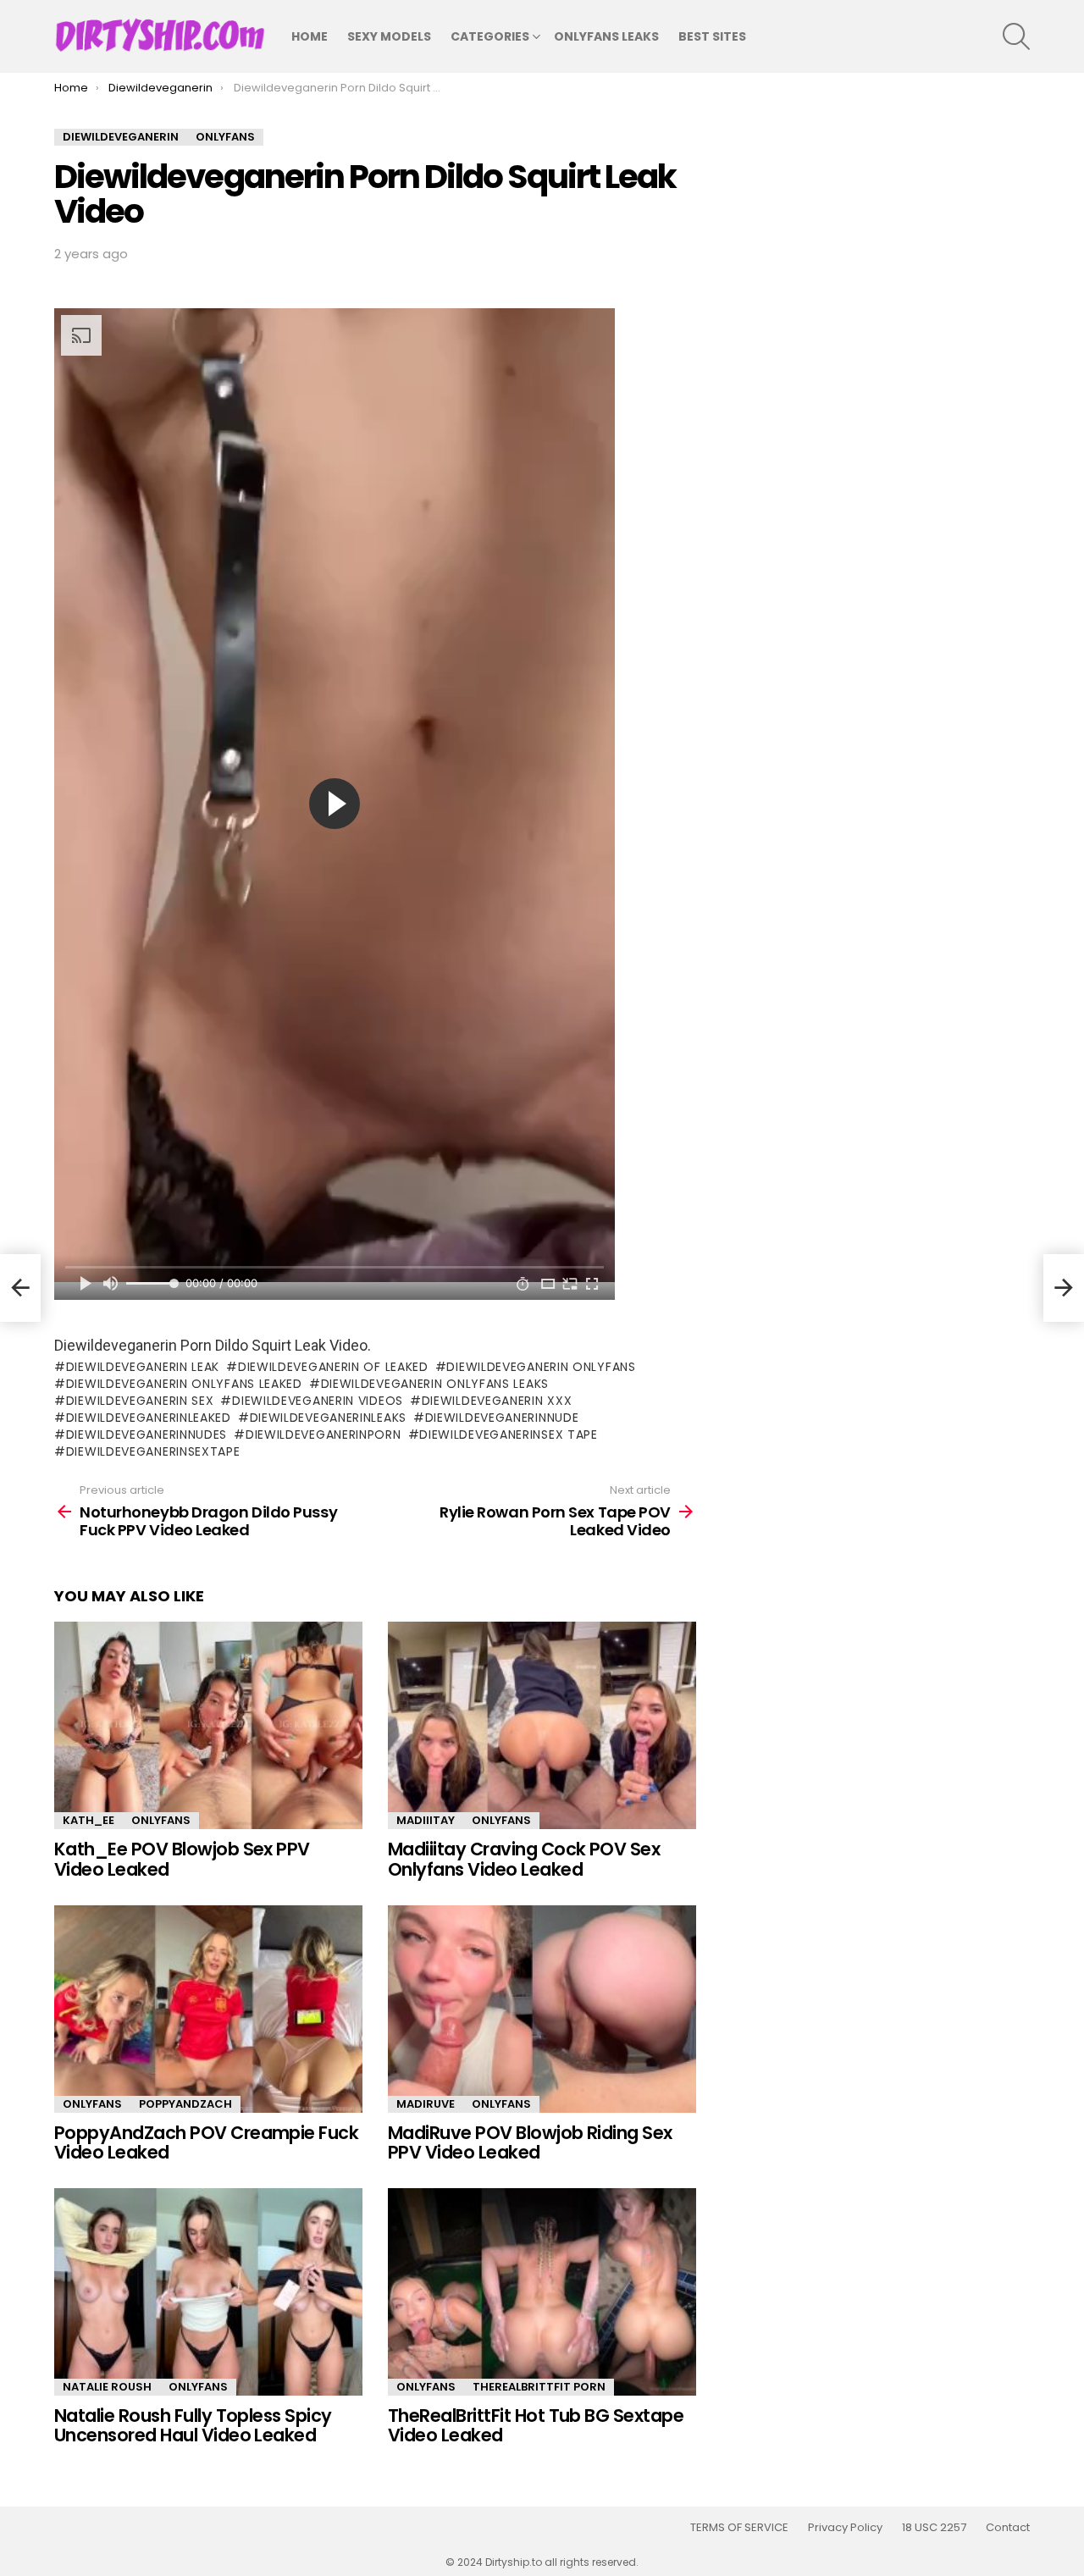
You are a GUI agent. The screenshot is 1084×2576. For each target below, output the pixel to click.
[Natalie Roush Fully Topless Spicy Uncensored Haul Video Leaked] (208, 2292)
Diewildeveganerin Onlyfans (541, 1367)
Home (310, 36)
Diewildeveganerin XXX (497, 1401)
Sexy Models (389, 36)
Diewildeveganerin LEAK (143, 1367)
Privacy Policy (845, 2528)
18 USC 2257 (934, 2528)
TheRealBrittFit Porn (539, 2387)
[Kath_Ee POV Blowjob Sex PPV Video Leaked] (208, 1725)
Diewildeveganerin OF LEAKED (333, 1367)
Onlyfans (161, 1820)
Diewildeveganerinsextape (153, 1451)
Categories (490, 36)
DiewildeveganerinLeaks (328, 1418)
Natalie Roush (107, 2387)
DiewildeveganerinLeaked (149, 1418)
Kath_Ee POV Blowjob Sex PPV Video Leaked (182, 1859)
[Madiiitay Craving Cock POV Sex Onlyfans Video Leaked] (542, 1725)
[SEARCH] (1016, 36)
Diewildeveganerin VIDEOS (318, 1401)
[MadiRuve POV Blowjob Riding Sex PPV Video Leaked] (542, 2009)
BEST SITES (712, 36)
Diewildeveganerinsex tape (509, 1434)
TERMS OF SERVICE (739, 2528)
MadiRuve (426, 2104)
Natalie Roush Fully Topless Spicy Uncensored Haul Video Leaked (193, 2426)
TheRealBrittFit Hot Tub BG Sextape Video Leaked (536, 2426)
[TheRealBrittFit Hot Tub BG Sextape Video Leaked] (542, 2292)
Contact (1008, 2528)
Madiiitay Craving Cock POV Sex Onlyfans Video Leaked (524, 1859)
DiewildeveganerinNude (502, 1418)
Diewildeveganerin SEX (140, 1401)
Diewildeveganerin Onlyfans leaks (435, 1384)
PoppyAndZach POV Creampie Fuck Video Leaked (206, 2143)
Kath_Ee (88, 1820)
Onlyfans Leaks (606, 36)
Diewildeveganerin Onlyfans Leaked (184, 1384)
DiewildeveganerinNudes (147, 1434)
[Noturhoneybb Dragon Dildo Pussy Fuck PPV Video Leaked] (20, 1288)
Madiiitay (426, 1820)
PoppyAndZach (185, 2104)
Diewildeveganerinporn (323, 1434)
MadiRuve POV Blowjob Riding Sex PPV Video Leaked (530, 2143)
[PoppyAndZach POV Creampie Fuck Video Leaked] (208, 2009)
